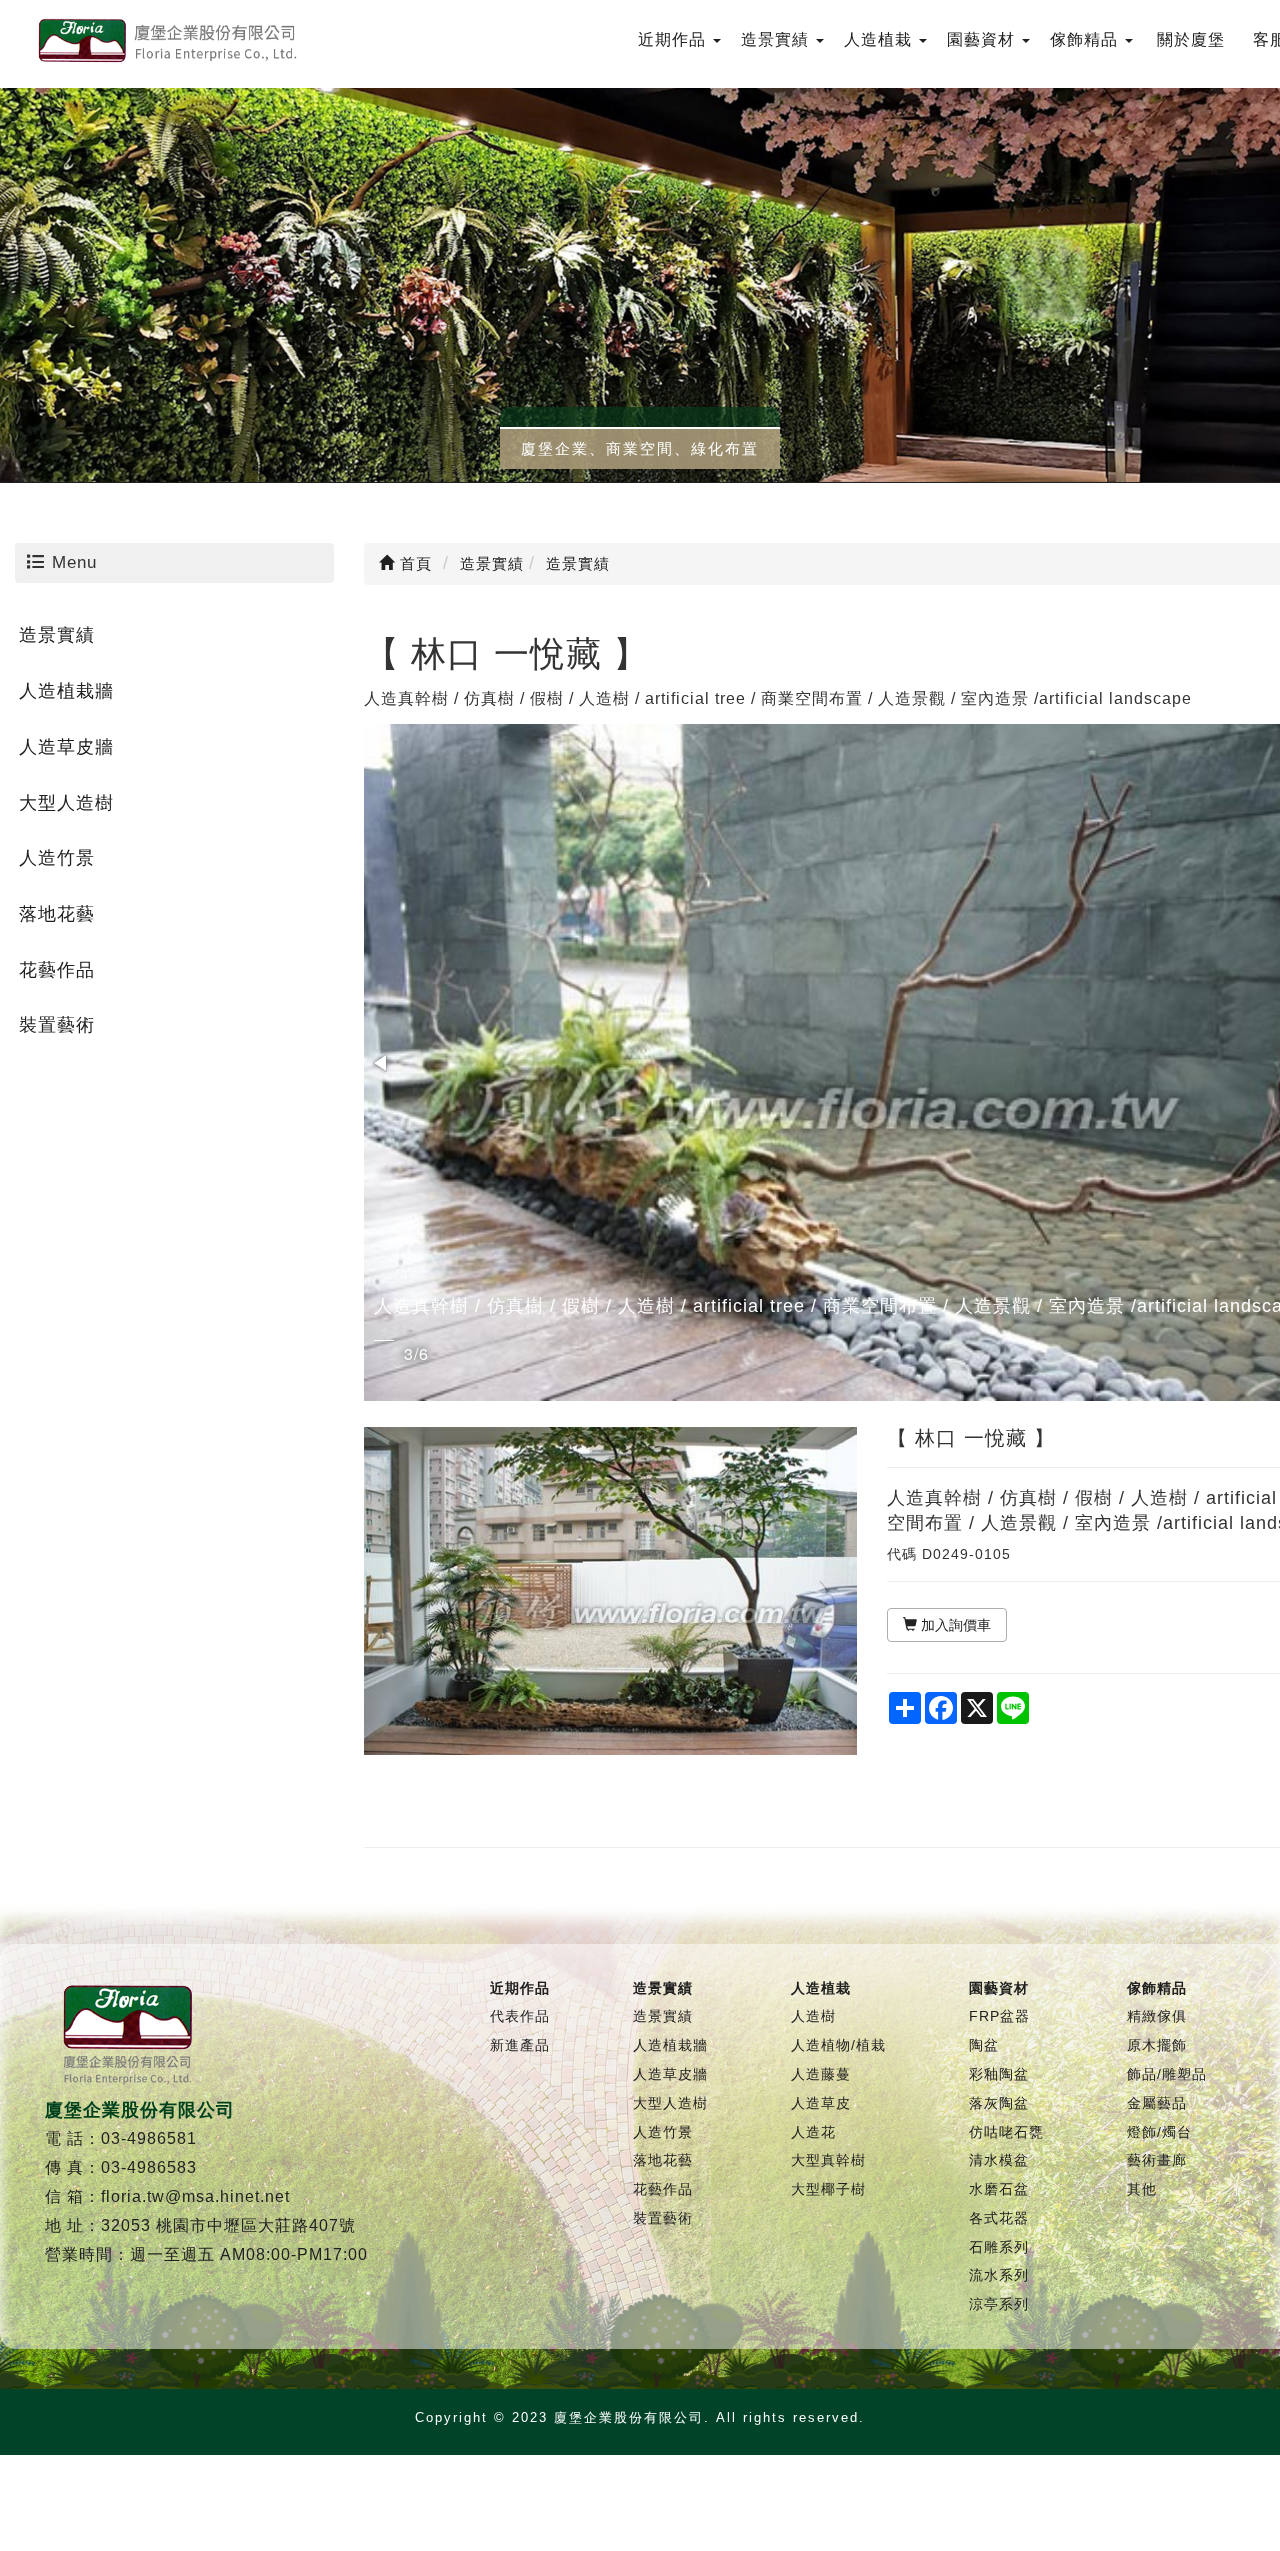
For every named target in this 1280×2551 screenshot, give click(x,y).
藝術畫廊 (1157, 2160)
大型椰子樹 (828, 2189)
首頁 (413, 563)
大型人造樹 (66, 803)
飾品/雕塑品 (1167, 2074)
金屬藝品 (1157, 2103)
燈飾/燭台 (1159, 2132)
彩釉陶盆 (999, 2074)
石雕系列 (999, 2247)
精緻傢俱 (1157, 2016)
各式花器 (999, 2218)
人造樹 (813, 2016)
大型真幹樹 (828, 2160)
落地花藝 (57, 914)
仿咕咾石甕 (1006, 2132)
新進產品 (520, 2045)
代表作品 (520, 2016)
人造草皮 (821, 2103)
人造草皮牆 (66, 747)
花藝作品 (57, 970)
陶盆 (984, 2045)
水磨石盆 (999, 2189)
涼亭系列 (999, 2304)
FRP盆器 (999, 2016)
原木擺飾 (1157, 2045)
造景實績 (57, 635)
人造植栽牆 (66, 691)
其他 (1142, 2189)
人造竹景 (57, 858)
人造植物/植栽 (838, 2045)
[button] (382, 1063)
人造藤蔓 (821, 2074)
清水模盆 (999, 2160)
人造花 (813, 2132)
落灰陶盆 (999, 2103)
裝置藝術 (57, 1025)
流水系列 (999, 2275)
